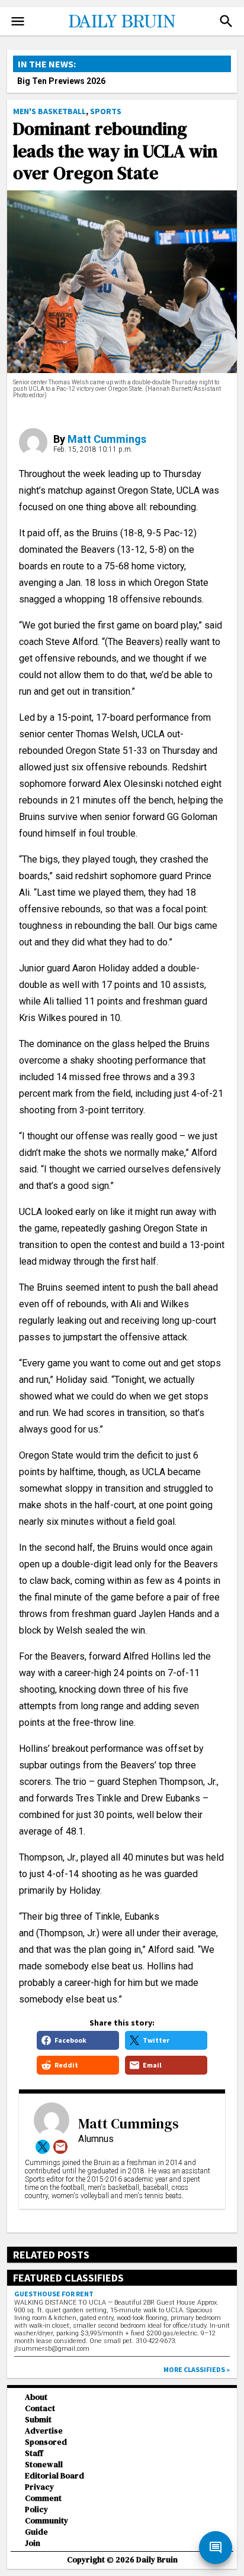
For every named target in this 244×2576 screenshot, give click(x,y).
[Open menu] (18, 21)
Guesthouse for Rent (54, 2294)
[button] (226, 21)
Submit (38, 2420)
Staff (34, 2453)
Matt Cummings (107, 439)
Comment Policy (43, 2504)
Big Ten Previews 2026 (61, 81)
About (36, 2397)
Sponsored (46, 2442)
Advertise (44, 2431)
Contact (40, 2408)
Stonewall (44, 2465)
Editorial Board (54, 2476)
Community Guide (46, 2526)
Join (33, 2543)
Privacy (39, 2487)
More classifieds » (197, 2369)
